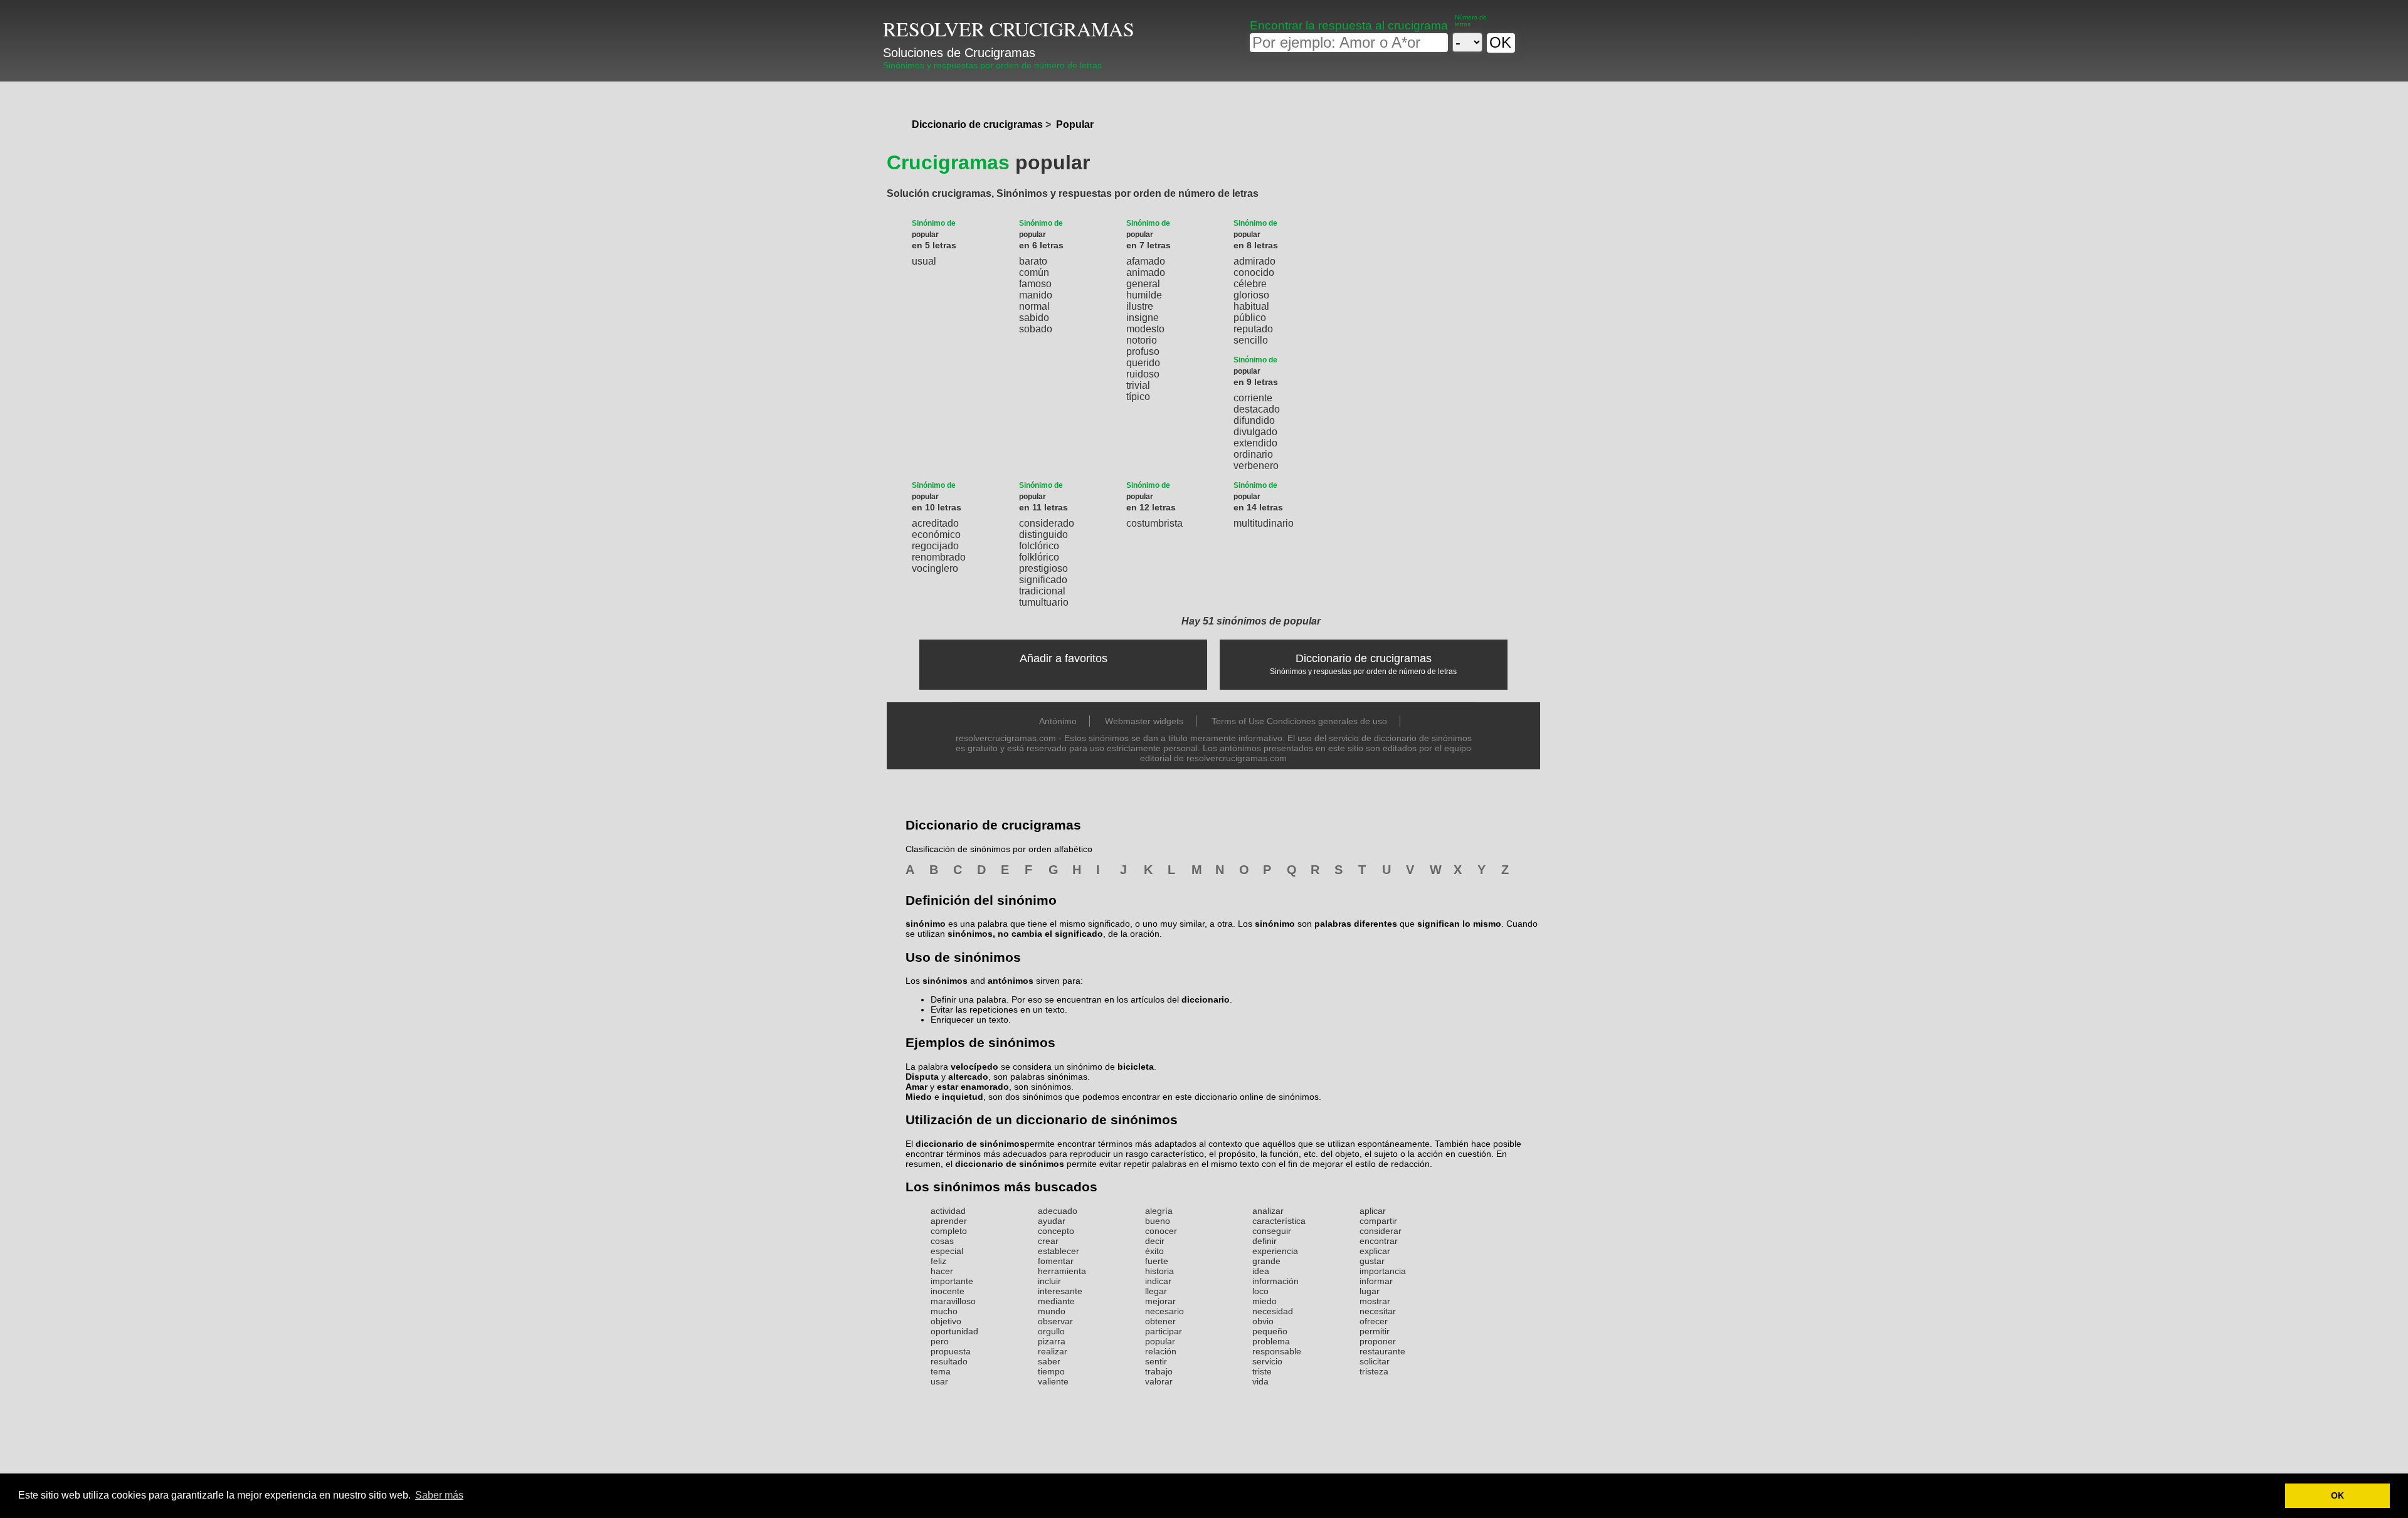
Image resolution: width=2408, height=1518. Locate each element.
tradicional (1042, 591)
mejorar (1160, 1301)
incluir (1049, 1281)
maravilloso (953, 1301)
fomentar (1056, 1261)
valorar (1159, 1381)
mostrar (1375, 1301)
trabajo (1159, 1371)
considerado (1047, 523)
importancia (1383, 1271)
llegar (1156, 1291)
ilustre (1140, 306)
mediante (1056, 1301)
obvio (1263, 1321)
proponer (1378, 1341)
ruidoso (1143, 374)
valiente (1053, 1381)
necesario (1164, 1311)
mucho (944, 1311)
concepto (1056, 1231)
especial (947, 1251)
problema (1271, 1341)
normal (1034, 306)
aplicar (1373, 1211)
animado (1146, 272)
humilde (1144, 295)
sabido (1034, 318)
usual (924, 261)
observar (1055, 1321)
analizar (1268, 1211)
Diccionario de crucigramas (977, 124)
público (1250, 318)
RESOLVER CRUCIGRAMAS (1009, 29)
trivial (1138, 385)
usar (939, 1381)
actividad (948, 1211)
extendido (1255, 443)
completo (949, 1231)
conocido (1254, 272)
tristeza (1374, 1371)
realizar (1053, 1351)
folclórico (1039, 546)
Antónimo (1058, 721)
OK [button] (2337, 1495)
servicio (1267, 1361)
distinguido (1043, 535)
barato (1033, 261)
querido (1143, 363)
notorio (1142, 340)
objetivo (946, 1321)
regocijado (935, 546)
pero (940, 1341)
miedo (1265, 1301)
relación (1161, 1351)
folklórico (1039, 557)
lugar (1370, 1291)
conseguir (1272, 1231)
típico (1138, 397)
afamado (1146, 261)
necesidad (1273, 1311)
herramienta (1062, 1271)
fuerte (1157, 1261)
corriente (1253, 398)
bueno (1158, 1221)
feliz (938, 1261)
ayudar (1052, 1221)
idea (1261, 1271)
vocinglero (935, 568)
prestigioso (1043, 568)
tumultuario (1044, 602)
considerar (1381, 1231)
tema (941, 1371)
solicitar (1375, 1361)
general (1143, 284)
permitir (1375, 1331)
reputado (1253, 329)
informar (1376, 1281)
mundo (1052, 1311)
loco (1260, 1291)
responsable (1277, 1351)
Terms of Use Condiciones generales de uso (1299, 721)
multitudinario (1264, 523)
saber (1049, 1361)
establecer (1059, 1251)
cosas (942, 1241)
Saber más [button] (439, 1495)
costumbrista (1154, 523)
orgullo (1051, 1331)
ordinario (1253, 454)
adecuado (1058, 1211)
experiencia (1275, 1251)
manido (1036, 295)
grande (1266, 1261)
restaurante (1382, 1351)
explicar (1375, 1251)
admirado (1254, 261)
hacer (942, 1271)
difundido (1254, 420)
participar (1164, 1331)
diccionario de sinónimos (970, 1144)
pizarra (1052, 1341)
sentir (1156, 1361)
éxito (1154, 1251)
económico (936, 535)
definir (1265, 1241)
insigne (1143, 318)
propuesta (951, 1351)
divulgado (1255, 432)
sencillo (1251, 340)
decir (1155, 1241)
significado (1043, 580)
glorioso (1251, 295)
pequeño (1270, 1331)
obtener (1160, 1321)
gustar (1372, 1261)
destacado (1257, 409)
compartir (1378, 1221)
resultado (949, 1361)
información (1275, 1281)
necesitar (1378, 1311)
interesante (1060, 1291)
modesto (1145, 329)
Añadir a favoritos (1064, 658)
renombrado (939, 557)
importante (952, 1281)
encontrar (1379, 1241)
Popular (1075, 124)
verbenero (1256, 466)
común (1034, 272)
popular (1160, 1341)
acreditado (935, 523)
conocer (1161, 1231)
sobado (1036, 329)
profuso (1143, 351)
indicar (1158, 1281)
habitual (1251, 306)
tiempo (1051, 1371)
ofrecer (1374, 1321)
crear (1048, 1241)
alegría (1159, 1211)
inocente (948, 1291)
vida (1260, 1381)
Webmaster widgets (1144, 721)
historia (1159, 1271)
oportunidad (954, 1331)
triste (1262, 1371)
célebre (1250, 284)
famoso (1035, 284)
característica (1279, 1221)
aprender (949, 1221)
